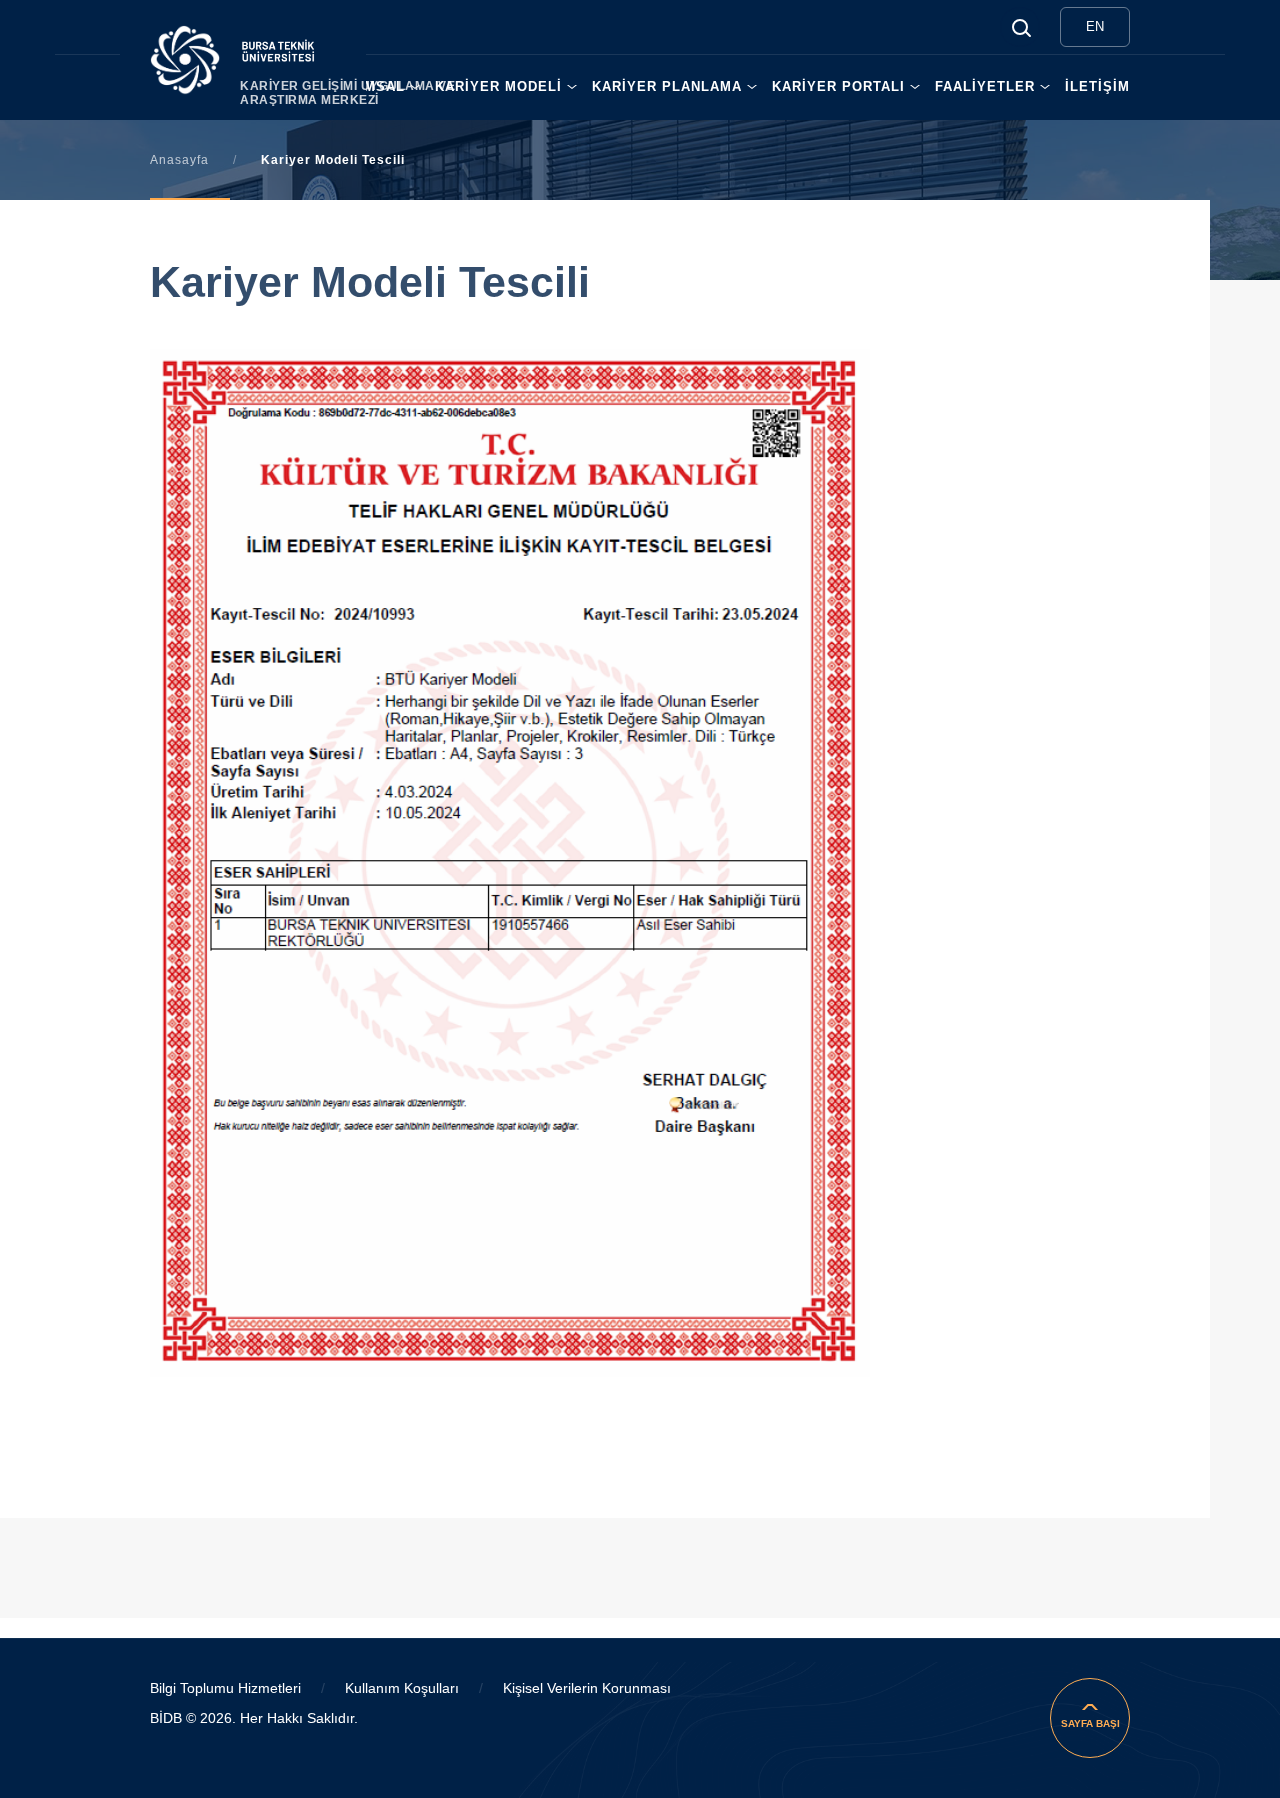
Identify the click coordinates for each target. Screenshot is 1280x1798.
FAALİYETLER (985, 86)
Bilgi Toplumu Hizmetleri (225, 1688)
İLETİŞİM (1097, 86)
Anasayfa (179, 160)
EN (1095, 26)
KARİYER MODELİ (498, 86)
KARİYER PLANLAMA (667, 86)
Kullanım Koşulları (402, 1688)
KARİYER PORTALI (838, 86)
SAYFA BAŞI (1090, 1723)
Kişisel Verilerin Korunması (587, 1688)
